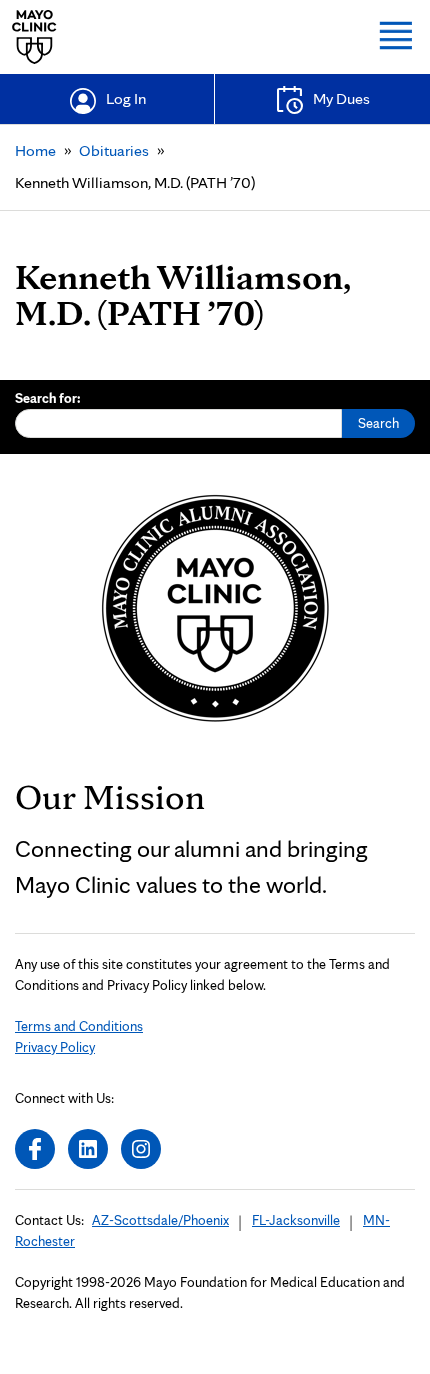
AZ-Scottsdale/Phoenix (160, 1220)
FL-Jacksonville (296, 1220)
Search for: (48, 398)
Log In (126, 98)
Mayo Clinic (34, 37)
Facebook (35, 1149)
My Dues (341, 98)
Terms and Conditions (79, 1026)
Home (35, 150)
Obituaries (114, 150)
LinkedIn (88, 1149)
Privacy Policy (55, 1047)
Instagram (141, 1149)
